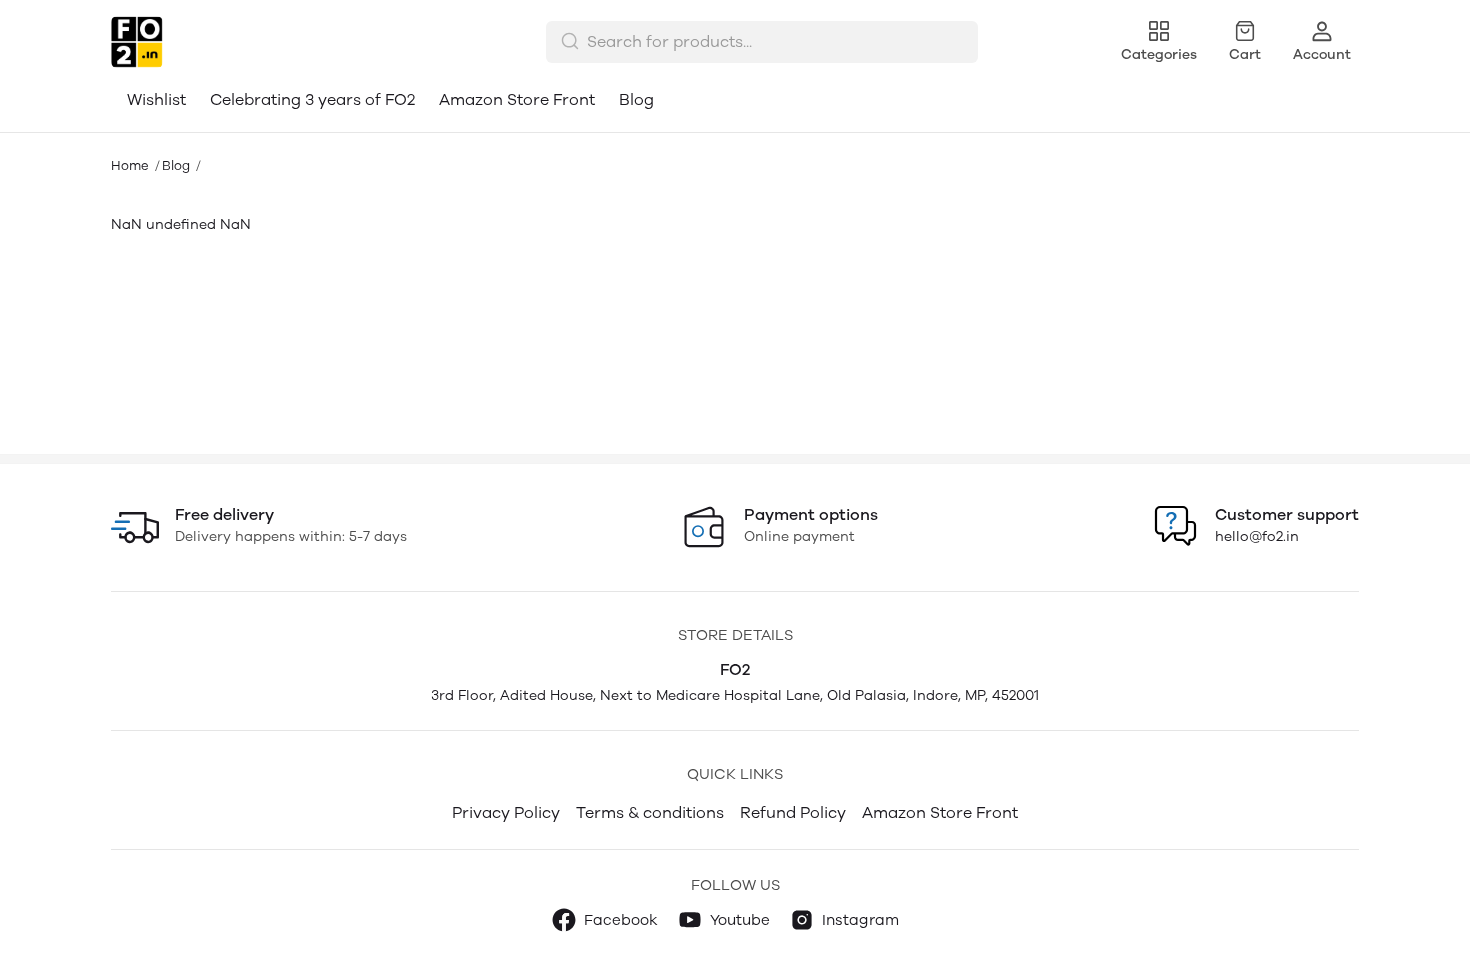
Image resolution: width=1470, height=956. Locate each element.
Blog (636, 99)
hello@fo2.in (1257, 536)
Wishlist (156, 99)
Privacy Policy (506, 812)
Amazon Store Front (517, 99)
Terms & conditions (650, 812)
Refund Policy (793, 812)
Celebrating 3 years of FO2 (312, 99)
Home (130, 165)
